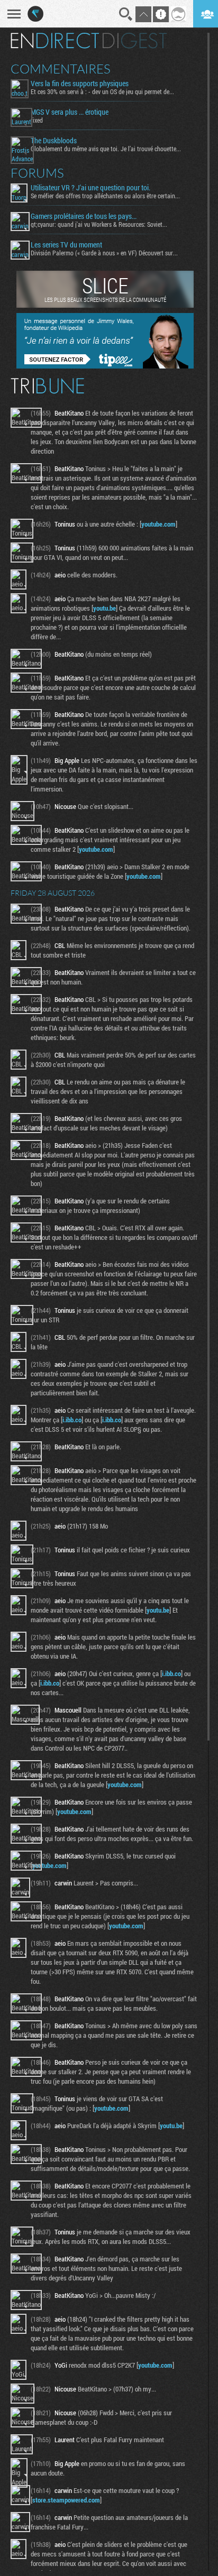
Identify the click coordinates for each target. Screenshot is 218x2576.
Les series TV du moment (66, 245)
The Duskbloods (54, 141)
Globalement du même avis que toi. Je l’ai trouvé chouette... (106, 149)
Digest (135, 41)
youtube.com (158, 524)
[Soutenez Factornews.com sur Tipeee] (105, 366)
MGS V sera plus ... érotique (70, 112)
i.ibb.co (72, 1420)
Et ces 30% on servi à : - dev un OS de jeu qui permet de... (102, 91)
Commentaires (61, 69)
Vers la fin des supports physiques (80, 84)
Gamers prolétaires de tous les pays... (84, 216)
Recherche (126, 14)
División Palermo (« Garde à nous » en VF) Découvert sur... (104, 253)
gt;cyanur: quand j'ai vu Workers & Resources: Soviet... (99, 224)
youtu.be (105, 608)
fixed (37, 120)
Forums (37, 173)
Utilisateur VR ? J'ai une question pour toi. (90, 188)
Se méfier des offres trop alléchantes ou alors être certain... (105, 196)
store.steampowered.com (66, 2500)
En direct (55, 41)
